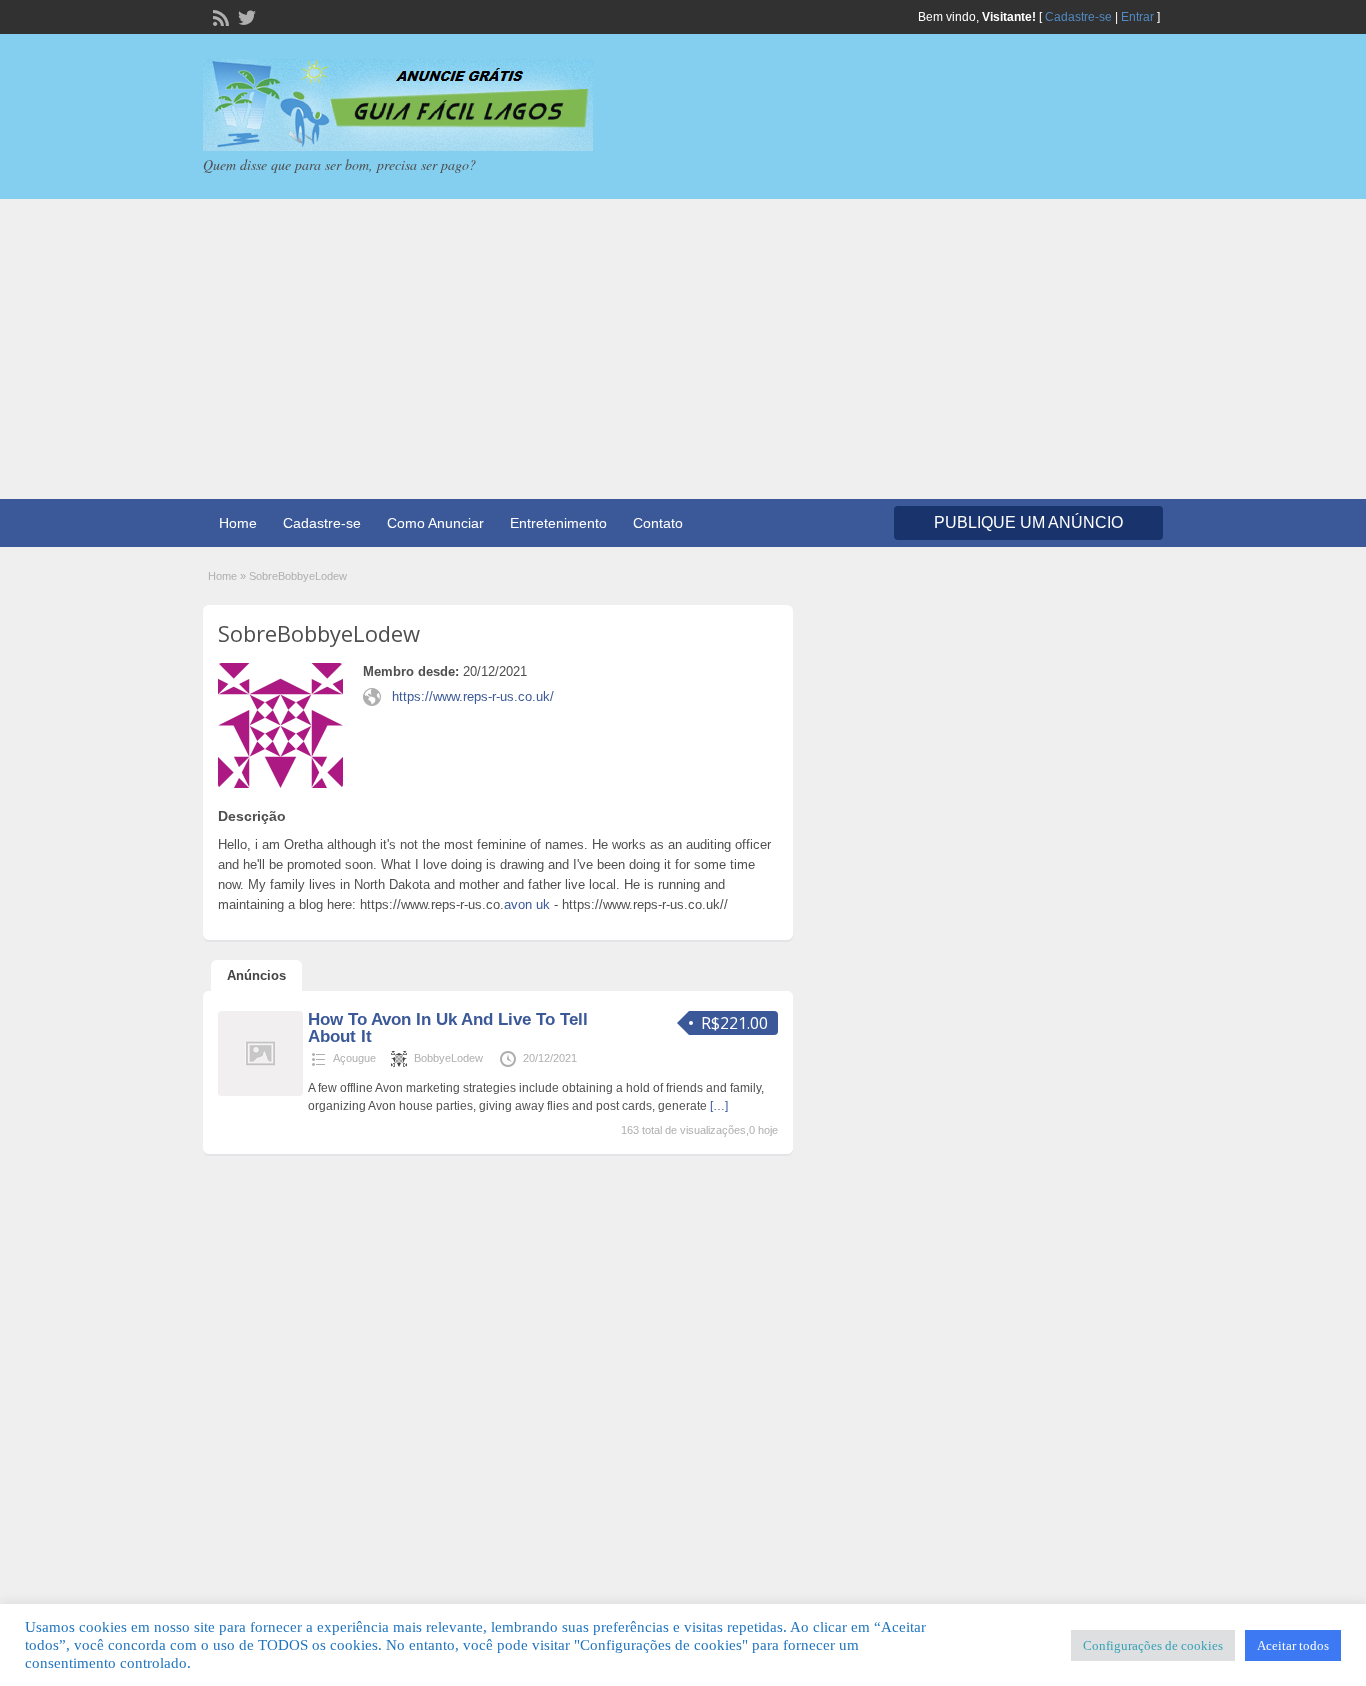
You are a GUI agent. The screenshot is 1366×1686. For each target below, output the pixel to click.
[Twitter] (245, 16)
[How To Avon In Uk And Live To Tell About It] (260, 1092)
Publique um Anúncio (1028, 522)
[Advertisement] (683, 349)
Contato (658, 523)
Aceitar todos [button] (1293, 1645)
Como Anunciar (435, 523)
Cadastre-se (1078, 17)
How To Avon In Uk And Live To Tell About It (448, 1028)
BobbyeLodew (448, 1058)
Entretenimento (558, 523)
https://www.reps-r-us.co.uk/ (473, 696)
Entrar (1137, 17)
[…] (719, 1106)
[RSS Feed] (219, 16)
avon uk (527, 904)
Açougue (354, 1058)
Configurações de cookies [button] (1153, 1645)
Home (238, 523)
